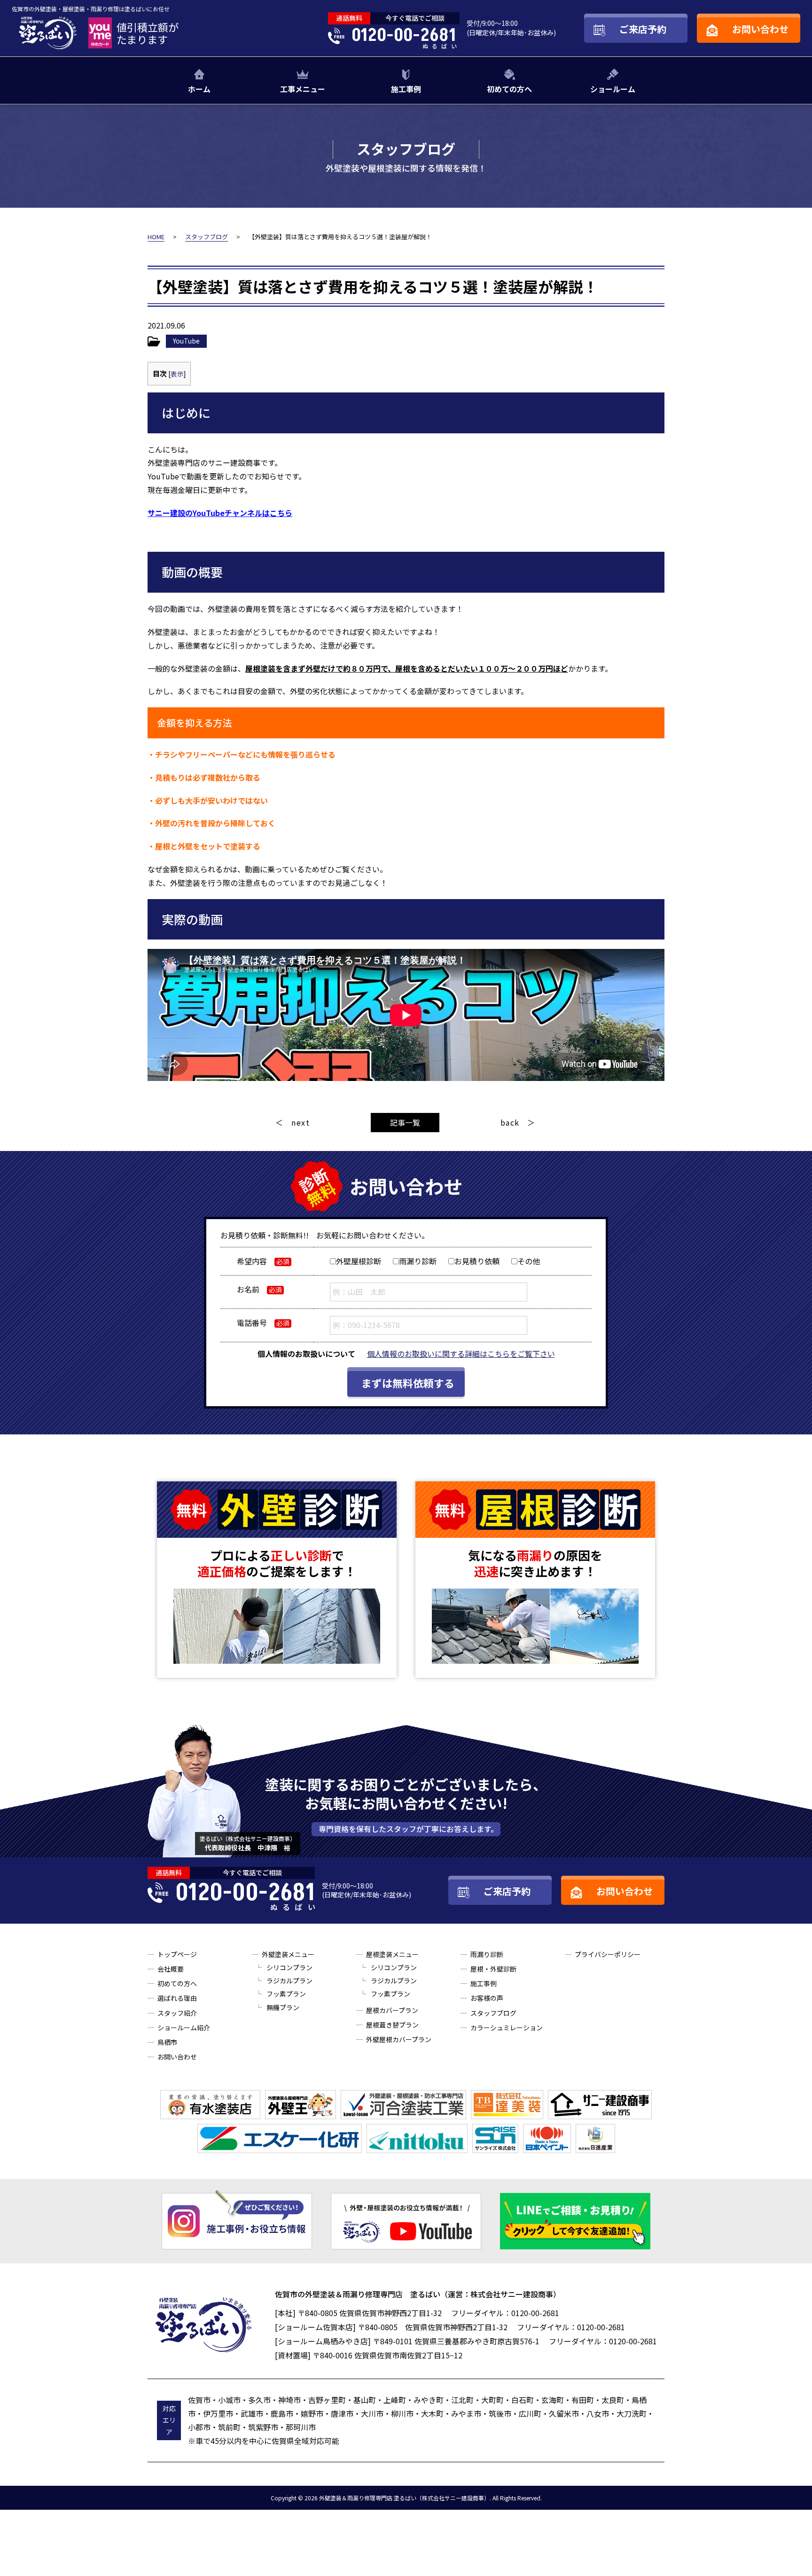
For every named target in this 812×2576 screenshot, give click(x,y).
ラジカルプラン (289, 1981)
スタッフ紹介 (177, 2013)
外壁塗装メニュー (288, 1954)
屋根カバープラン (392, 2010)
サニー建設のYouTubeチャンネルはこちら (220, 513)
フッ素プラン (286, 1994)
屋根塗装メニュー (392, 1954)
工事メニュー (303, 89)
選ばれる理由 (177, 1998)
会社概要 (171, 1969)
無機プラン (283, 2007)
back (510, 1122)
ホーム (199, 89)
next (301, 1122)
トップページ (177, 1954)
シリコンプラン (289, 1967)
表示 (177, 374)
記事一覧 (405, 1122)
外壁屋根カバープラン (399, 2039)
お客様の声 (487, 1998)
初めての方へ (509, 89)
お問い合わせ (177, 2057)
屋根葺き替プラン (392, 2025)
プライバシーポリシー (608, 1954)
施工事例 (406, 89)
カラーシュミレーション (507, 2028)
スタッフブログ (493, 2013)
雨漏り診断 (487, 1954)
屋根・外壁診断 (493, 1969)
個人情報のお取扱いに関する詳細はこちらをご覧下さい (461, 1354)
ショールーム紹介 (184, 2028)
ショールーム (613, 89)
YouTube (186, 341)
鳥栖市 (167, 2042)
